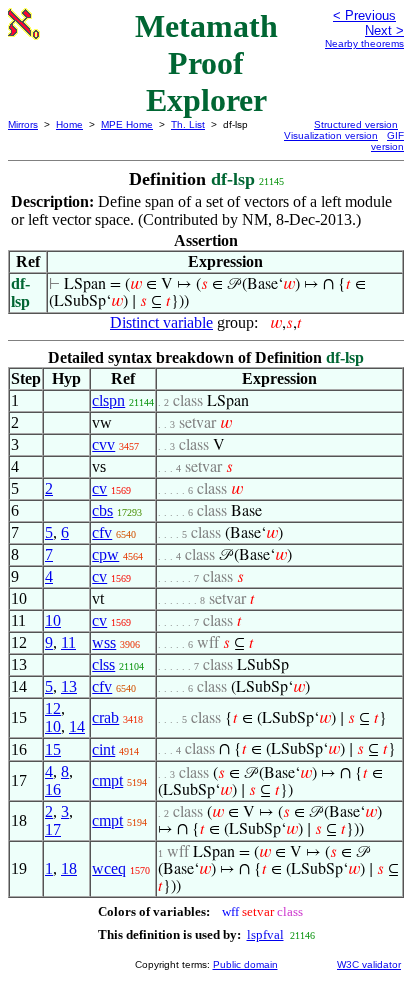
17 (53, 829)
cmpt (107, 780)
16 (53, 789)
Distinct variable (161, 322)
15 (53, 749)
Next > (384, 30)
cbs (102, 510)
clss (103, 664)
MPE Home (127, 124)
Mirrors (23, 124)
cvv (103, 444)
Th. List (188, 124)
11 (68, 642)
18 (69, 868)
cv (99, 488)
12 (53, 708)
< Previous (364, 15)
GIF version (387, 141)
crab (105, 717)
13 (69, 686)
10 (53, 620)
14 (77, 726)
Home (69, 124)
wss (104, 642)
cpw (105, 554)
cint (103, 749)
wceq (109, 868)
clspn (108, 400)
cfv (102, 532)
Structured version (356, 124)
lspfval (265, 934)
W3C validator (369, 964)
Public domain (245, 964)
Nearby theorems (364, 43)
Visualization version (331, 135)
